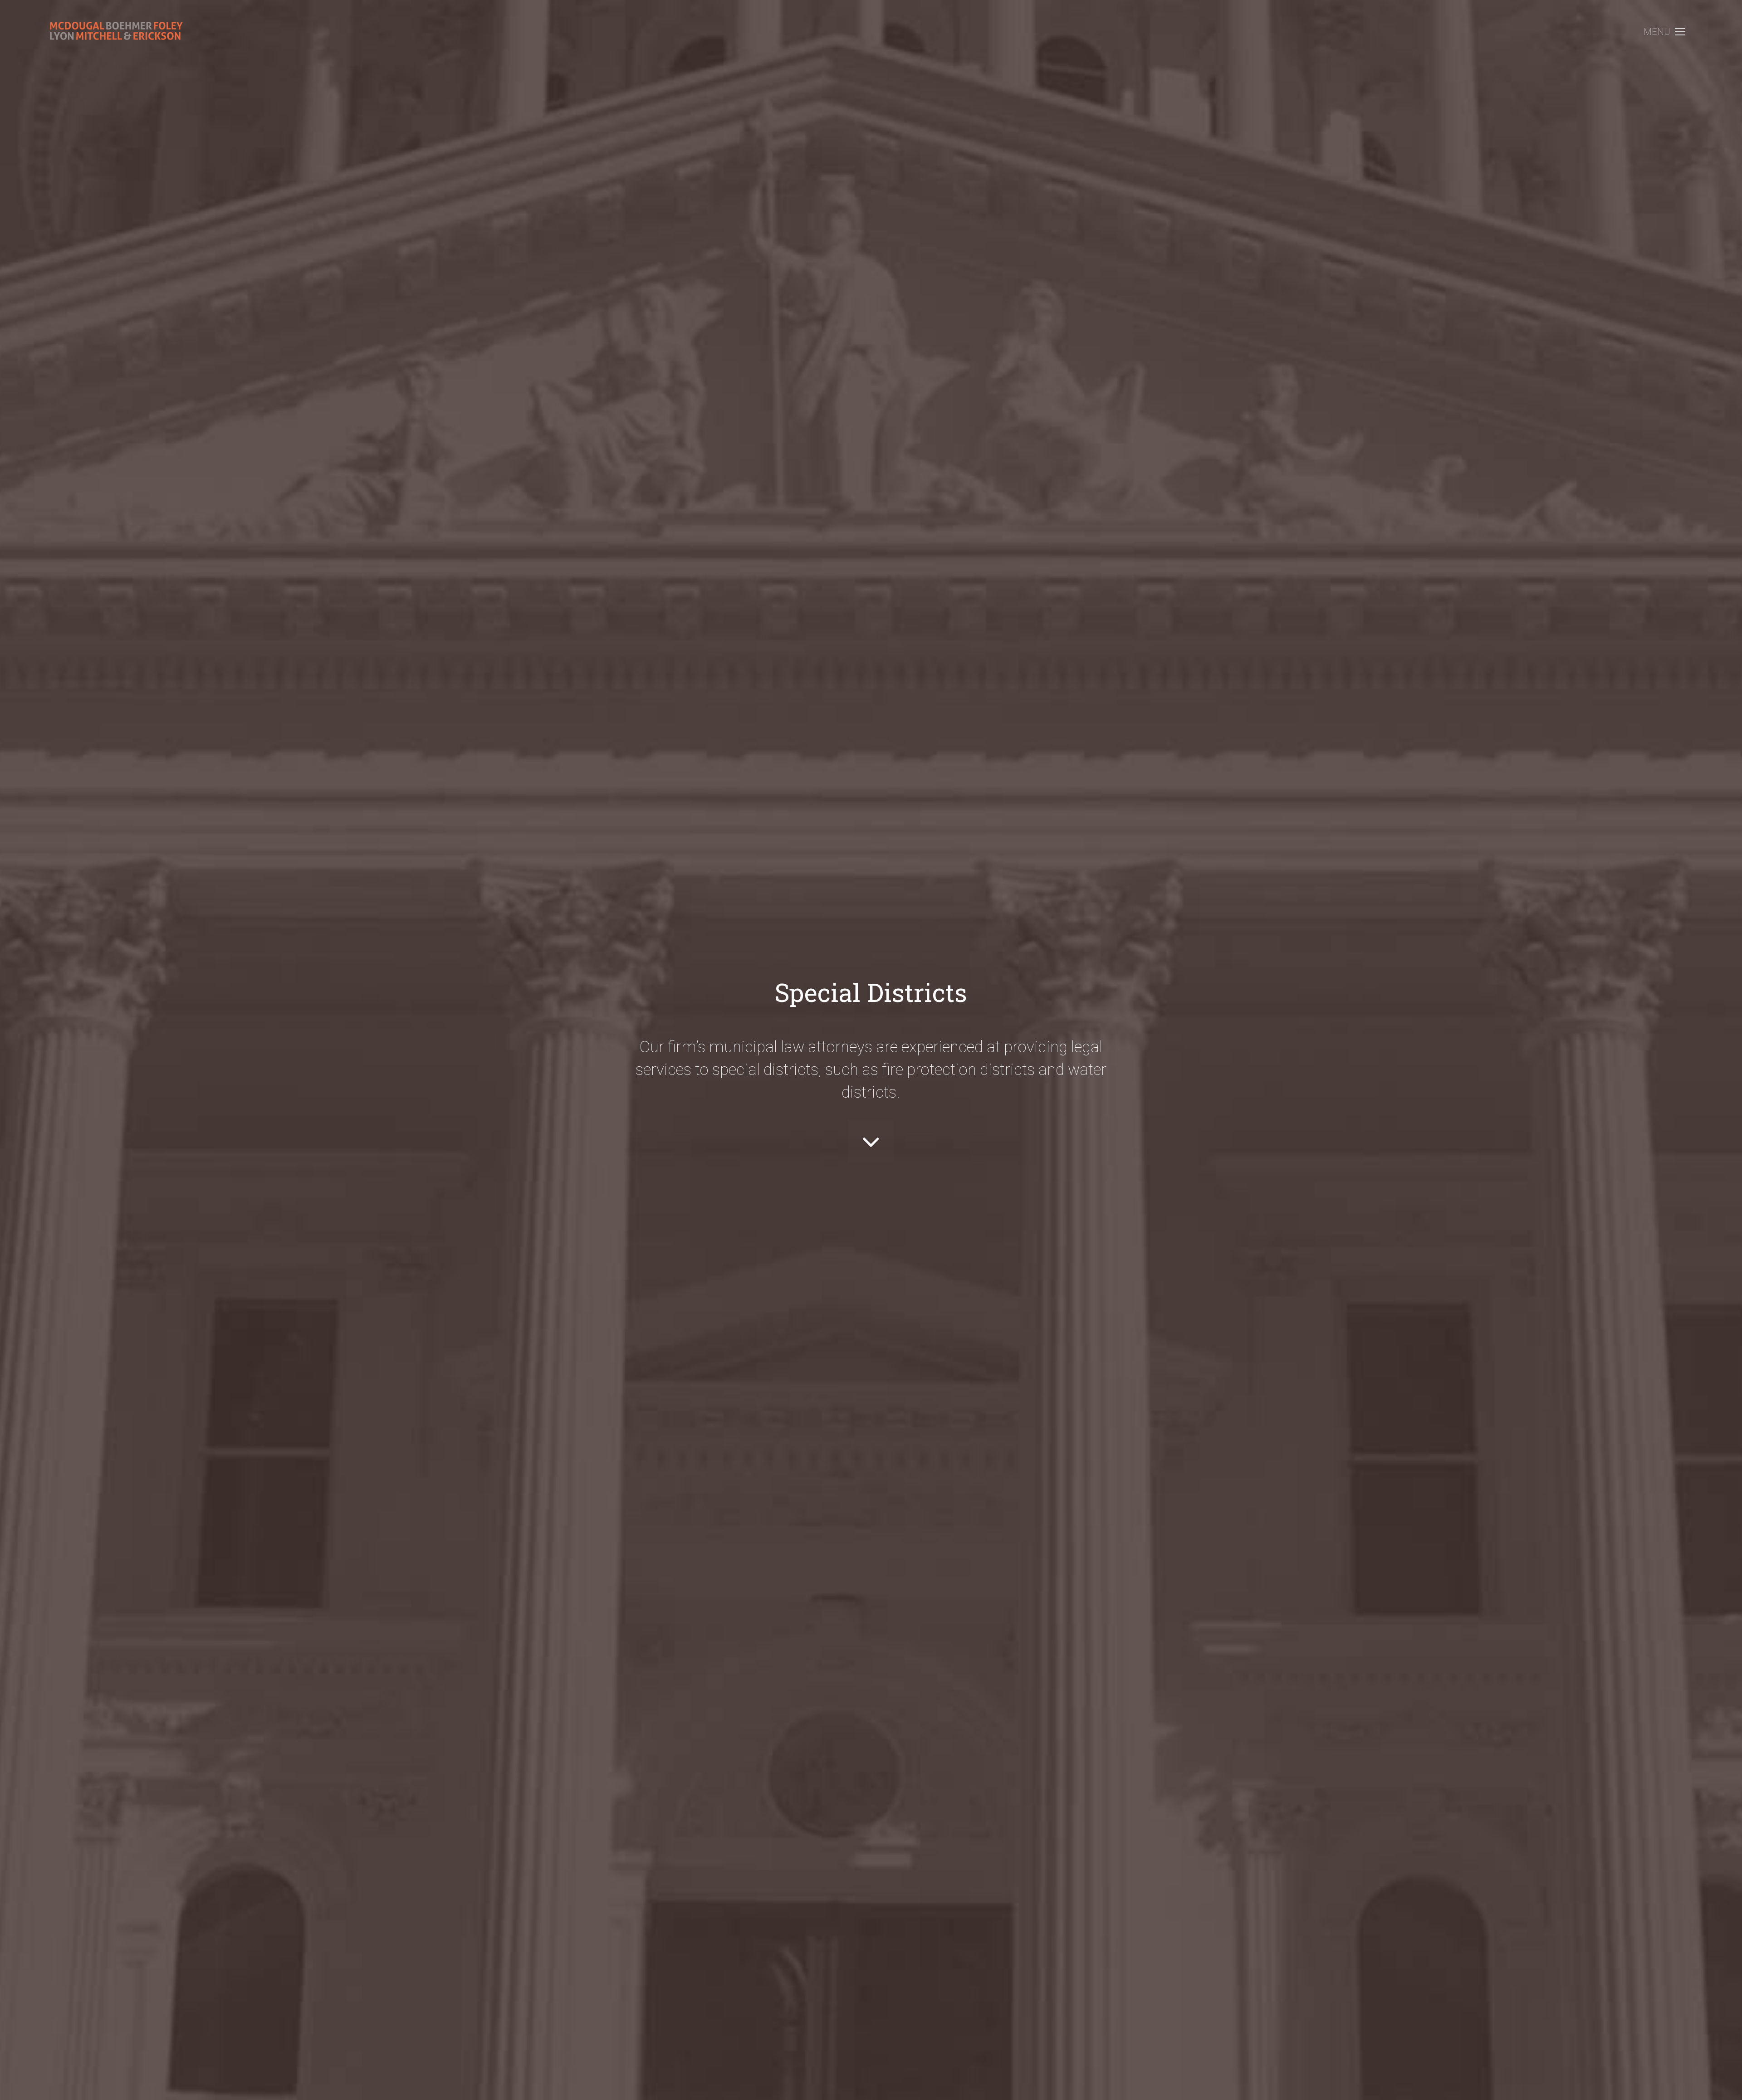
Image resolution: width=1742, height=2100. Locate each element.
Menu (1657, 32)
